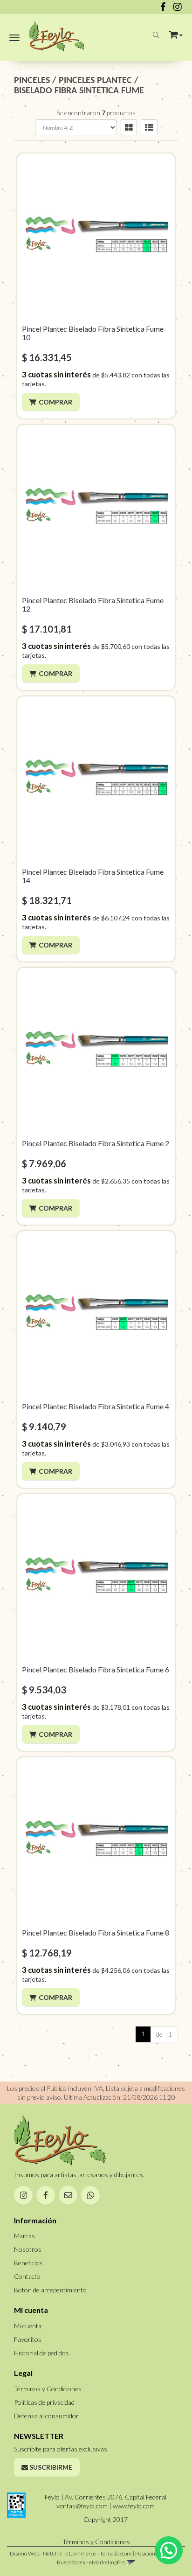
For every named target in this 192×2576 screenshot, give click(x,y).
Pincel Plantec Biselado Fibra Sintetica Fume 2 (96, 1143)
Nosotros (28, 2249)
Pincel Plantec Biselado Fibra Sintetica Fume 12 (93, 604)
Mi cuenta (28, 2326)
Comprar (55, 402)
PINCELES (32, 81)
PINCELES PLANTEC (95, 81)
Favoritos (28, 2339)
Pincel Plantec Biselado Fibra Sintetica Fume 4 (96, 1406)
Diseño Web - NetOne (36, 2553)
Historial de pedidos (41, 2353)
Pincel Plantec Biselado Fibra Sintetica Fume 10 (93, 333)
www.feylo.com (134, 2506)
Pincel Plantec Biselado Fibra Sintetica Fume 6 (96, 1669)
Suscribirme (50, 2467)
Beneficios (28, 2263)
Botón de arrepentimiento (50, 2290)
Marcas (24, 2236)
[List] (149, 127)
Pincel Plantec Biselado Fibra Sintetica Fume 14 (93, 876)
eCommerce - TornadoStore (99, 2553)
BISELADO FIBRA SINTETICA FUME (79, 91)
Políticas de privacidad (44, 2402)
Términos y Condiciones (48, 2389)
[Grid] (129, 127)
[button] (176, 33)
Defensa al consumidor (46, 2416)
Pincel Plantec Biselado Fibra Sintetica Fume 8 (96, 1932)
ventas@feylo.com (82, 2506)
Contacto (27, 2276)
